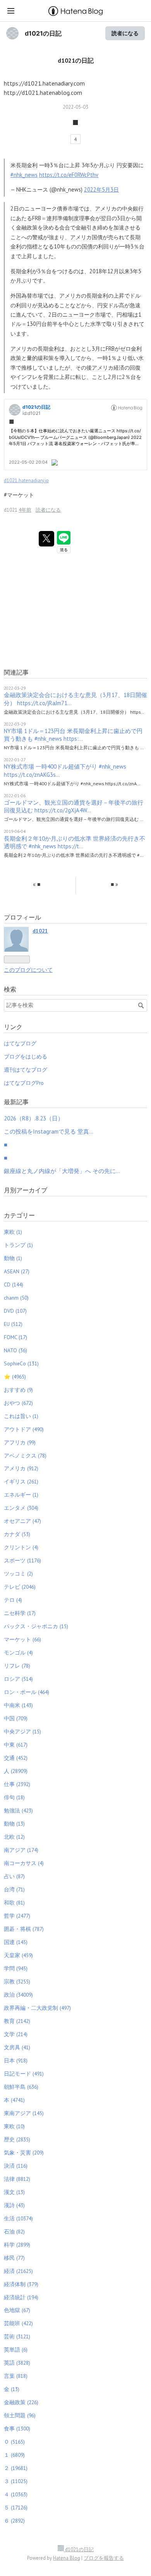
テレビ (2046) (20, 1587)
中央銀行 (133, 208)
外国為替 (21, 295)
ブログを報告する (104, 2558)
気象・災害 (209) (24, 2153)
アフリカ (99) (20, 1442)
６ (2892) (14, 2521)
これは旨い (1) (21, 1416)
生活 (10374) (18, 2218)
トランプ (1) (18, 1245)
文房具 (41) (17, 2047)
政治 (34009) (18, 1995)
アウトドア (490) (24, 1429)
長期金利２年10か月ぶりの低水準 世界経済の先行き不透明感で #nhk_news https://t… (75, 842)
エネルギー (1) (21, 1495)
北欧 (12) (14, 1837)
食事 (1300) (17, 2429)
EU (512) (13, 1324)
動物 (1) (13, 1258)
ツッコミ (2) (18, 1574)
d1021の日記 (43, 33)
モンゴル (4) (18, 1653)
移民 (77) (14, 2258)
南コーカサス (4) (24, 1863)
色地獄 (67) (17, 2310)
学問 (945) (16, 1968)
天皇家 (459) (18, 1955)
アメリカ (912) (21, 1468)
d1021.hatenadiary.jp (26, 480)
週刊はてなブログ (26, 1070)
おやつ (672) (18, 1403)
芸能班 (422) (18, 2323)
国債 (87, 246)
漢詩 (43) (14, 2205)
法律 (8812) (17, 2179)
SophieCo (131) (21, 1363)
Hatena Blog (67, 2558)
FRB (37, 218)
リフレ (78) (17, 1666)
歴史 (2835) (17, 2139)
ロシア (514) (18, 1679)
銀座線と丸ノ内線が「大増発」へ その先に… (62, 1171)
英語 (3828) (17, 2363)
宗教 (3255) (17, 1982)
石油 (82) (14, 2232)
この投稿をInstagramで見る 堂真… (49, 1131)
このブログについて (28, 970)
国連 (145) (16, 1942)
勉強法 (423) (18, 1810)
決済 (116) (16, 2166)
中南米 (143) (18, 1705)
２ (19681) (16, 2468)
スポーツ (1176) (22, 1560)
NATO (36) (15, 1350)
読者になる (125, 33)
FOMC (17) (15, 1337)
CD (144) (14, 1285)
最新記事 (16, 1102)
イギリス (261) (21, 1482)
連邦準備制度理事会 (71, 218)
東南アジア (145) (24, 2113)
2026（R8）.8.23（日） (34, 1118)
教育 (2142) (17, 2021)
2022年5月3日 (101, 189)
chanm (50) (16, 1298)
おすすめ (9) (18, 1390)
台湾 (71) (14, 1889)
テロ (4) (13, 1600)
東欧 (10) (14, 2126)
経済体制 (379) (21, 2284)
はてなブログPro (24, 1083)
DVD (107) (15, 1311)
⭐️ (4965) (15, 1377)
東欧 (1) (13, 1232)
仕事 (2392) (17, 1784)
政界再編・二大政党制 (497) (37, 2008)
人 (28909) (16, 1771)
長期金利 (27, 165)
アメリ (103, 208)
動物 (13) (14, 1824)
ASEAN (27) (17, 1271)
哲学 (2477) (17, 1916)
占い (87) (14, 1876)
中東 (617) (16, 1745)
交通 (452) (16, 1758)
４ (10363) (16, 2494)
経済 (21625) (18, 2271)
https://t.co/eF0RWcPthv (69, 175)
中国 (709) (16, 1718)
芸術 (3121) (17, 2336)
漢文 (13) (14, 2192)
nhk (61, 189)
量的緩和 (38, 358)
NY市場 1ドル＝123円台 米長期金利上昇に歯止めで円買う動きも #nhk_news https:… (73, 735)
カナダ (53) (17, 1534)
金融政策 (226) (21, 2402)
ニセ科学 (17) (20, 1613)
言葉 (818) (16, 2376)
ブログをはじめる (26, 1057)
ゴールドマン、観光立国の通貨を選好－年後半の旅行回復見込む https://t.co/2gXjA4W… (74, 806)
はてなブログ (20, 1043)
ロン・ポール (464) (27, 1692)
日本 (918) (16, 2060)
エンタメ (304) (21, 1508)
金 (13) (12, 2389)
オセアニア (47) (22, 1521)
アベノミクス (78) (25, 1456)
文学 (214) (16, 2034)
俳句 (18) (14, 1797)
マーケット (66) (22, 1639)
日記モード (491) (24, 2074)
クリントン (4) (21, 1547)
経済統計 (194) (21, 2297)
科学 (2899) (17, 2245)
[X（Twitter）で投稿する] (46, 539)
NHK (21, 189)
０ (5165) (14, 2442)
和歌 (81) (14, 1903)
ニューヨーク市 (81, 314)
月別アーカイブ (26, 1190)
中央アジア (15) (22, 1732)
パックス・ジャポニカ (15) (36, 1626)
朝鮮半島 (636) (21, 2087)
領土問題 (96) (20, 2415)
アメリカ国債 (86, 237)
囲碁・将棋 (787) (24, 1929)
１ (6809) (14, 2455)
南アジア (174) (21, 1850)
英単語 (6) (16, 2350)
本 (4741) (14, 2100)
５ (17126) (16, 2507)
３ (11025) (16, 2481)
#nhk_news (24, 175)
